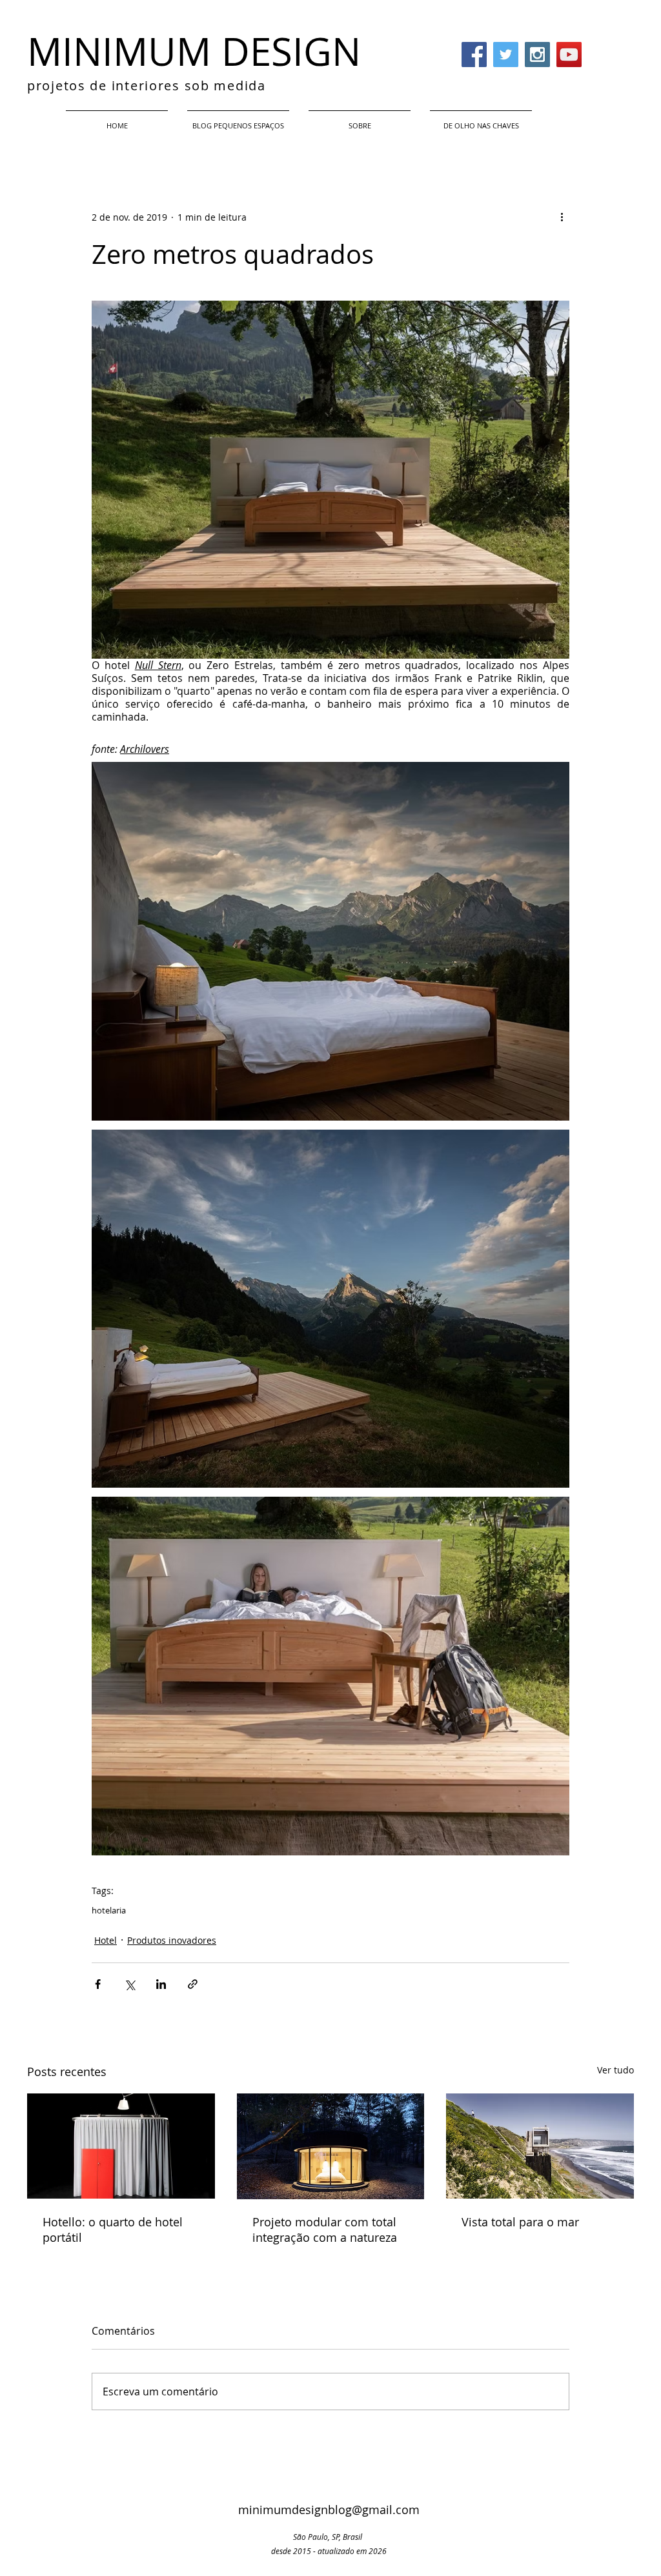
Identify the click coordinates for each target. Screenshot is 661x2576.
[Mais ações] (562, 217)
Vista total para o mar (520, 2222)
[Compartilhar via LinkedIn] (161, 1984)
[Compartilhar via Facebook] (98, 1984)
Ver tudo (615, 2070)
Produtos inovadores (172, 1940)
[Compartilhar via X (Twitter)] (129, 1984)
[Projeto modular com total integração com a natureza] (331, 2146)
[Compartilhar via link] (193, 1984)
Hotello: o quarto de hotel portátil (113, 2230)
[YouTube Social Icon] (569, 55)
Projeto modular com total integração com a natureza (325, 2230)
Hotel (106, 1940)
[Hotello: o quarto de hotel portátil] (121, 2146)
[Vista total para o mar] (540, 2146)
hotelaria (109, 1910)
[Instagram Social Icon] (537, 55)
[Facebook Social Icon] (474, 55)
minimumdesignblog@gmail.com (329, 2510)
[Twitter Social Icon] (506, 55)
